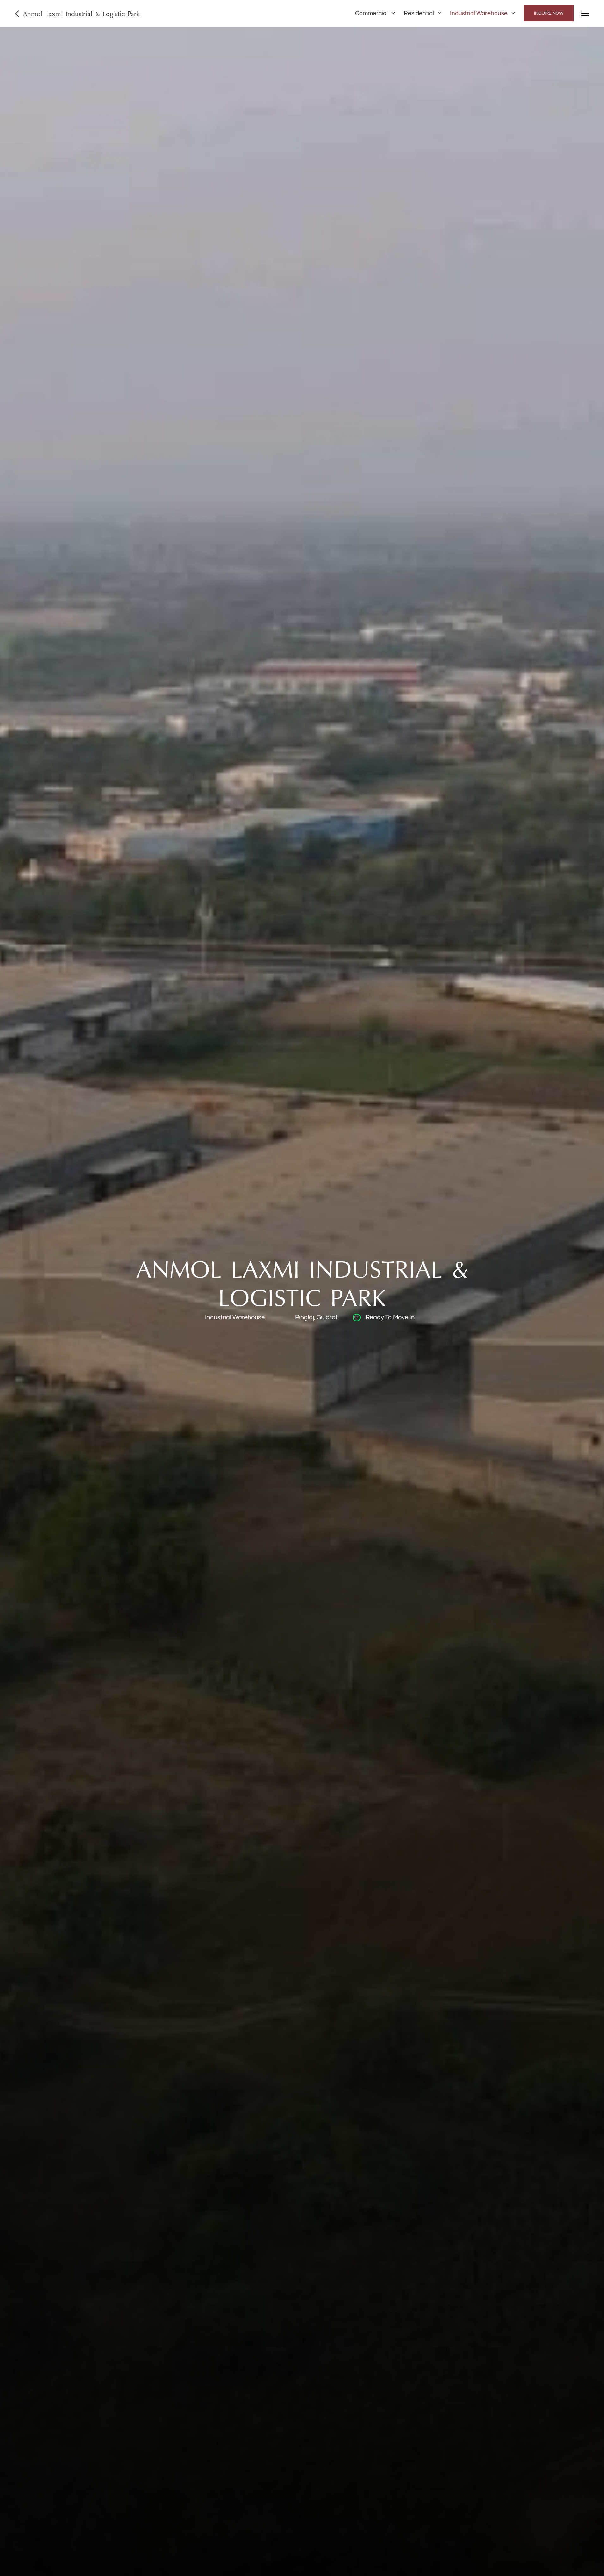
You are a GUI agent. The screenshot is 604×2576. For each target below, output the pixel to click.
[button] (376, 13)
